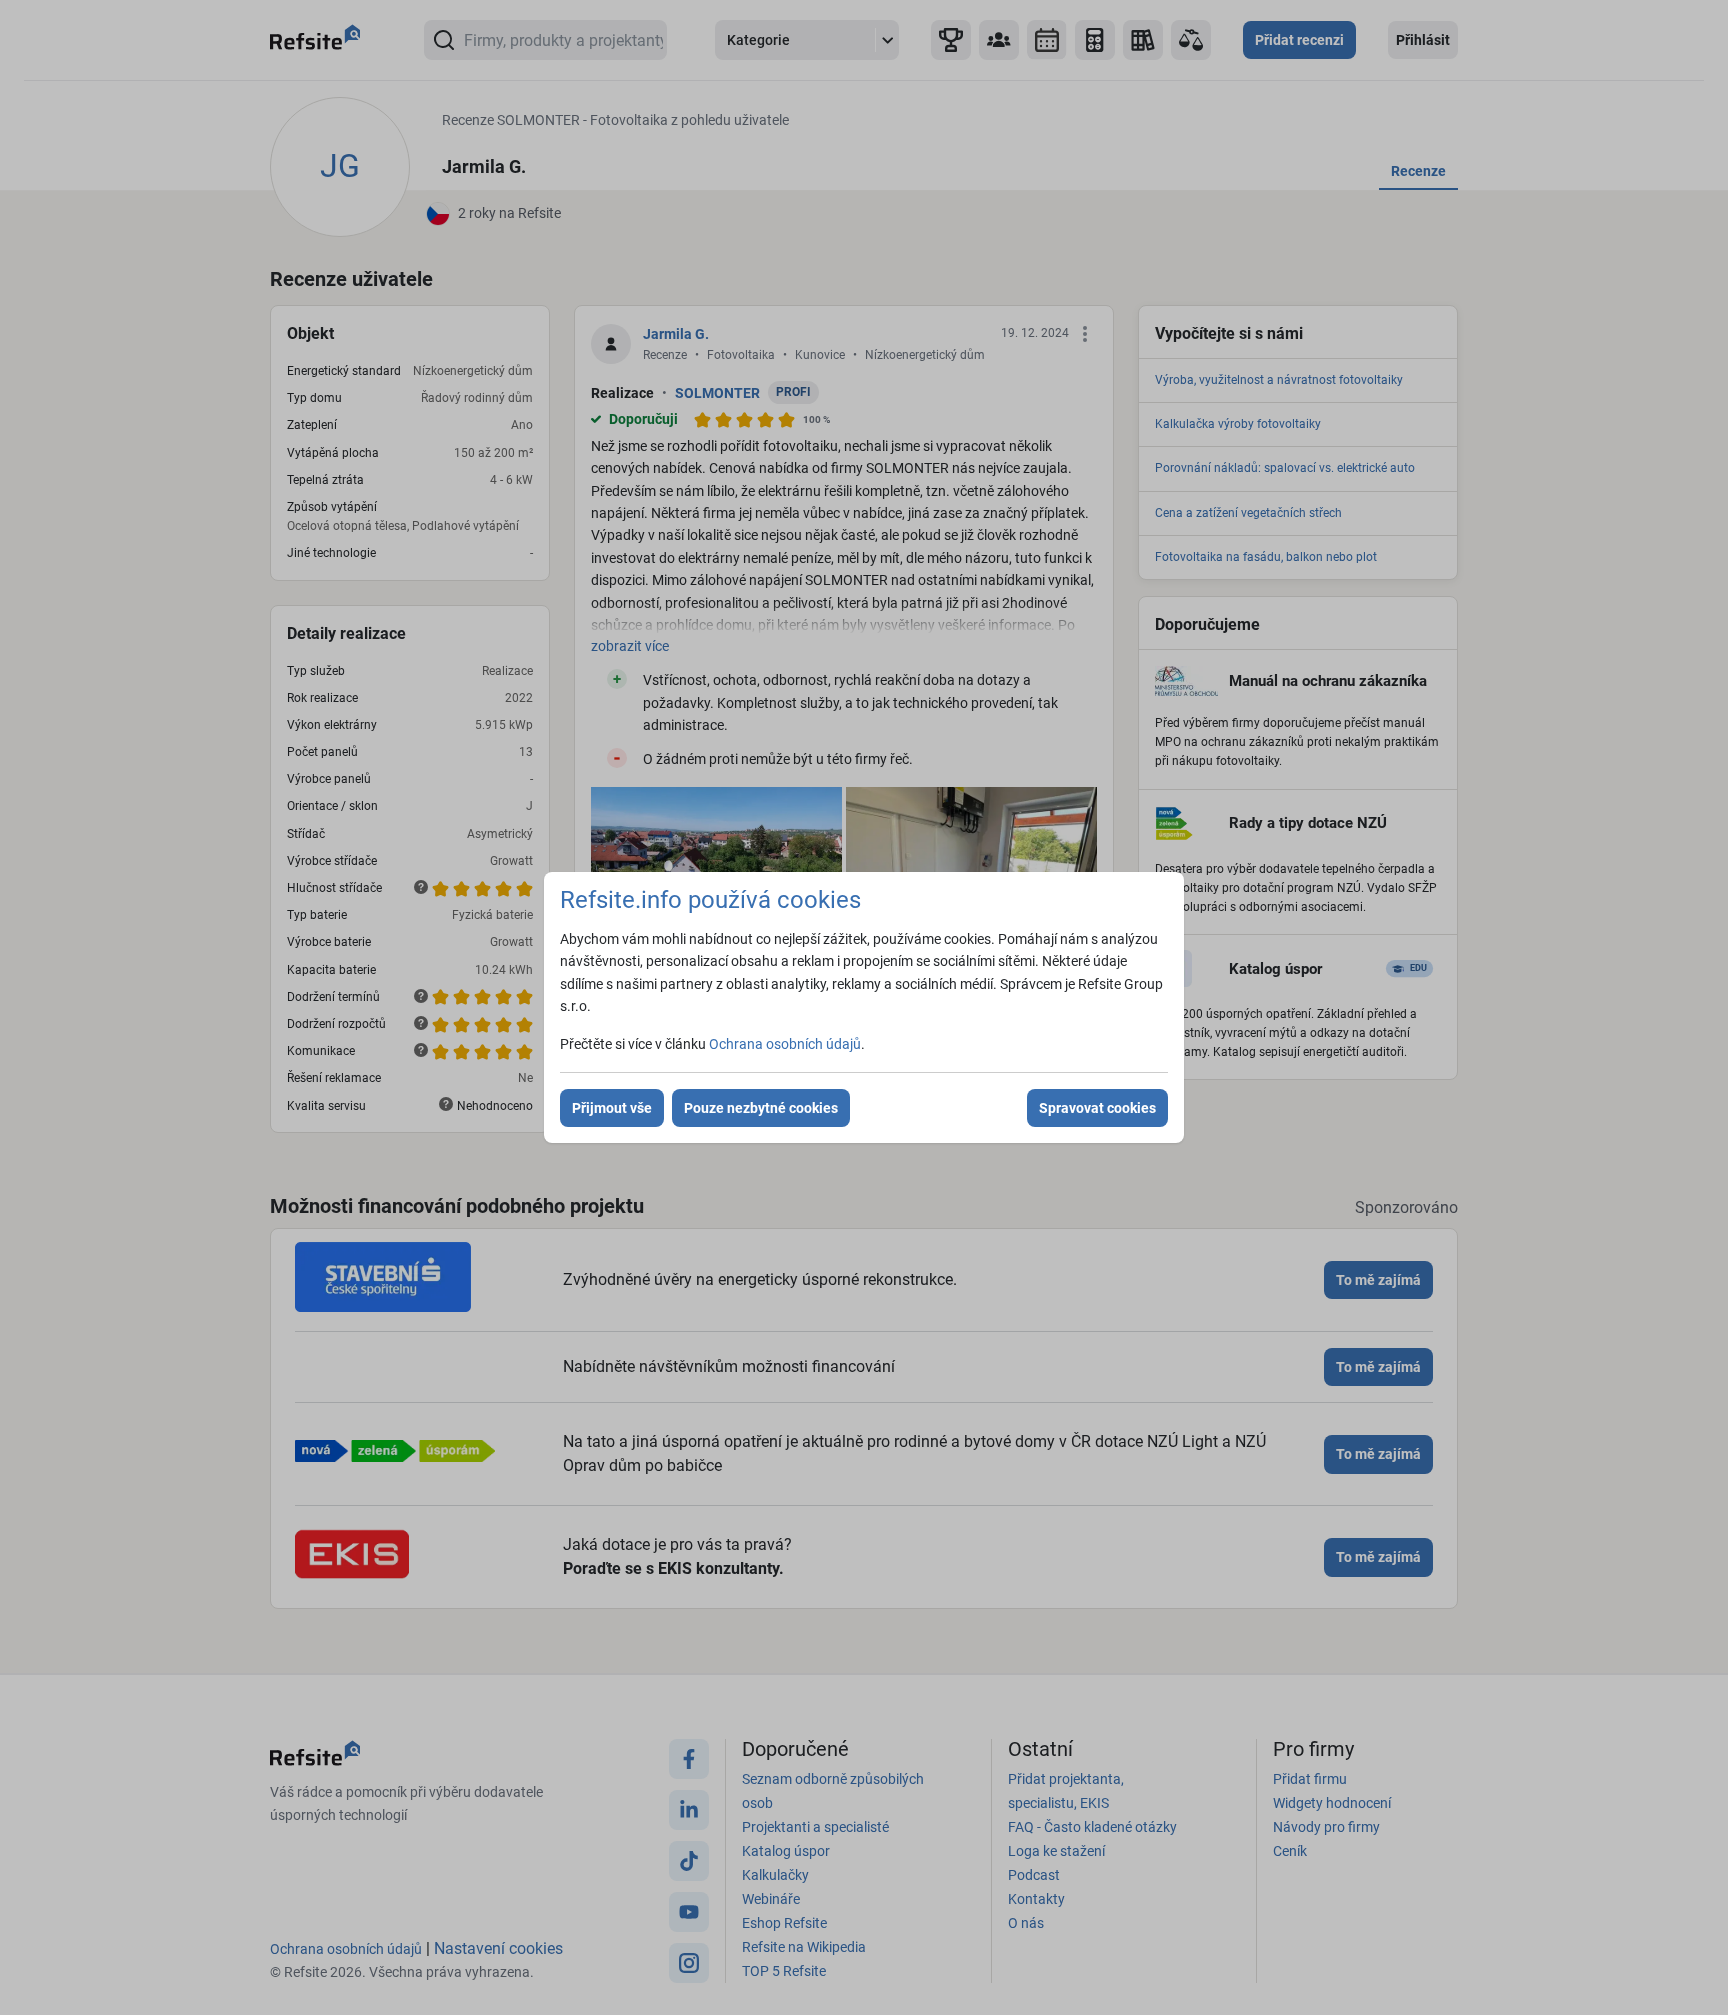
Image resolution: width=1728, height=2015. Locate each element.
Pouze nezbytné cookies (761, 1108)
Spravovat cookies (1097, 1108)
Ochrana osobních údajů (785, 1044)
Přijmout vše (612, 1108)
